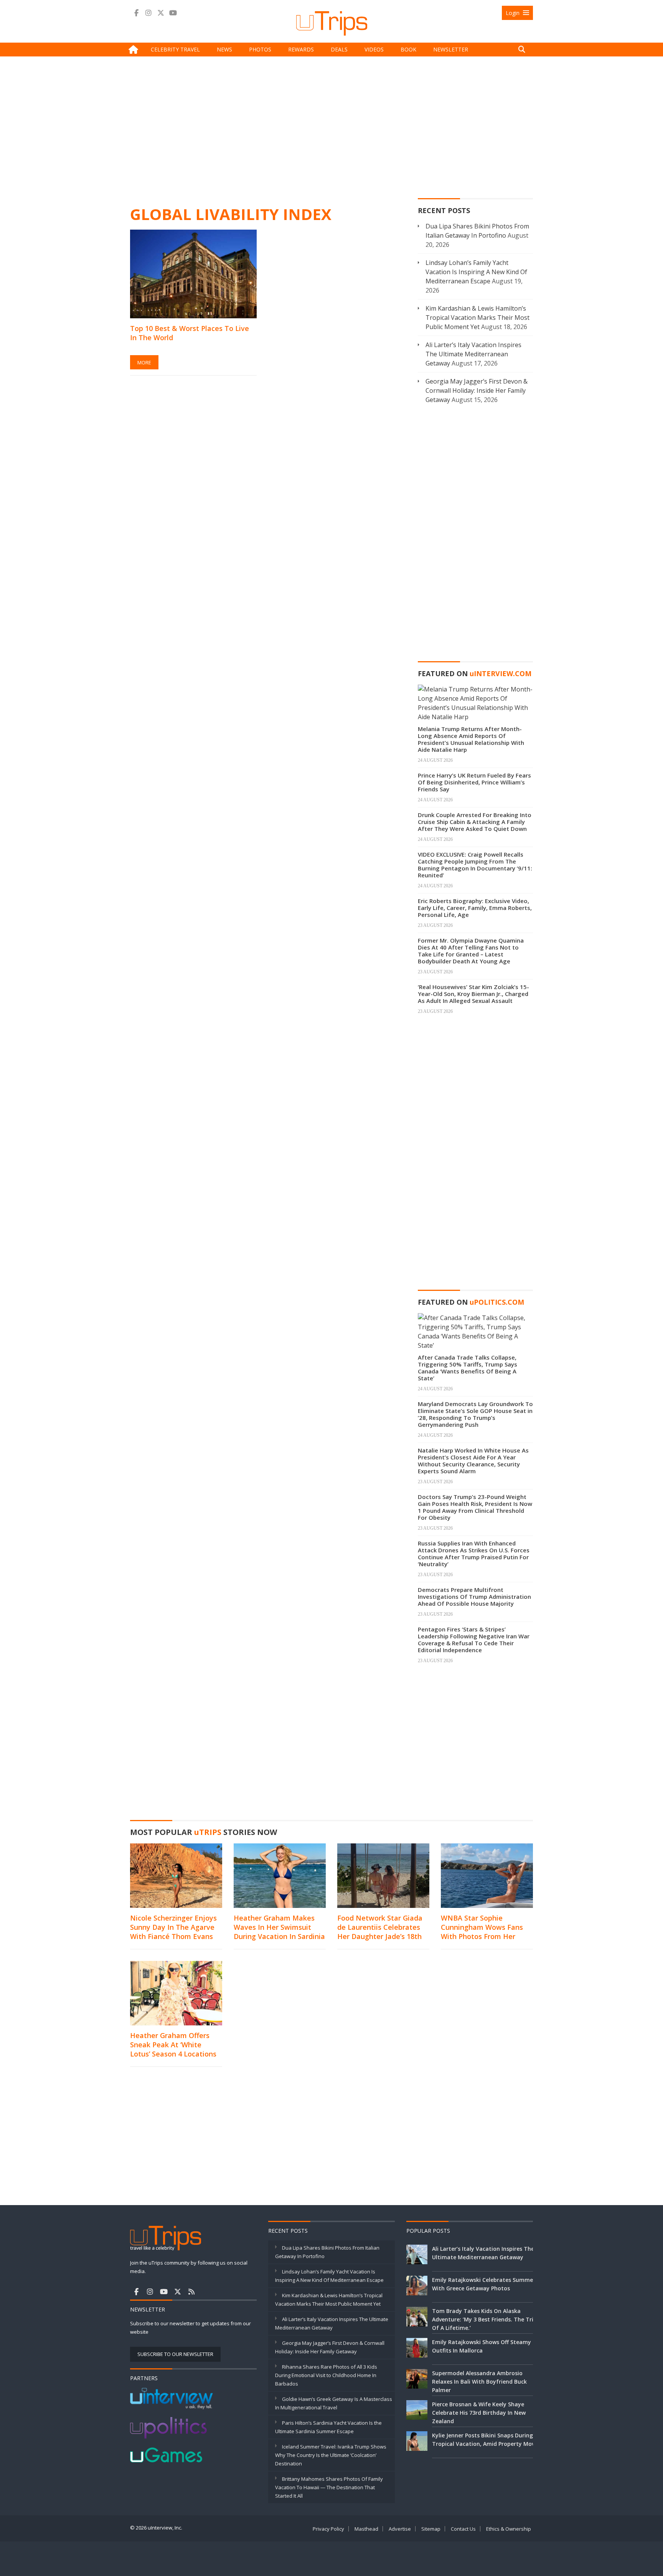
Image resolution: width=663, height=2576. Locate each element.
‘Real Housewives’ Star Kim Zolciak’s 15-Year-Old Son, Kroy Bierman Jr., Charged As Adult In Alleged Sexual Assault (473, 994)
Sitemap (431, 2529)
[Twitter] (161, 13)
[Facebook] (136, 13)
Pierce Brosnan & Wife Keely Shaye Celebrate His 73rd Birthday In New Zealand (479, 2413)
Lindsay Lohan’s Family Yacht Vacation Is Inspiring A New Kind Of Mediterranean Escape (476, 272)
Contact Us (463, 2529)
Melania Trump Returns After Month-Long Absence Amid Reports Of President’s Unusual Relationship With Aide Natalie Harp (471, 739)
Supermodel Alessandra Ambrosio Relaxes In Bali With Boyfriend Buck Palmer (479, 2382)
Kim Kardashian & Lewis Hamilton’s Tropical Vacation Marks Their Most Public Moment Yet (477, 318)
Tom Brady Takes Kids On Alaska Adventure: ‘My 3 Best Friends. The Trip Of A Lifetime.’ (484, 2319)
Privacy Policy (328, 2529)
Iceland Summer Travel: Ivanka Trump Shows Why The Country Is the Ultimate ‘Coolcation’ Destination (331, 2455)
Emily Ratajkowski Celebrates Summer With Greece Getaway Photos (484, 2284)
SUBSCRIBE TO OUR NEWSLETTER (175, 2354)
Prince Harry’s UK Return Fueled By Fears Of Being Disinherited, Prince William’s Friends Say (474, 782)
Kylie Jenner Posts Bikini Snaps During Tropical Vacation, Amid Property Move (485, 2440)
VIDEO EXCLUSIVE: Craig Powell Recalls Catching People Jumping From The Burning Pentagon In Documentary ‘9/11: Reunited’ (475, 865)
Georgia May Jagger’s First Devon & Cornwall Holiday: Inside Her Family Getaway (477, 390)
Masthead (366, 2529)
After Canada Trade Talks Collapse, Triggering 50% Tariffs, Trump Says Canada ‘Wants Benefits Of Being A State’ (468, 1368)
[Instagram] (148, 13)
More (144, 362)
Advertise (400, 2529)
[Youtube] (173, 13)
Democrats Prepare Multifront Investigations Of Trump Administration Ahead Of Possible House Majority (474, 1597)
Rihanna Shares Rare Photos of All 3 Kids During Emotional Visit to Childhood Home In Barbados (326, 2375)
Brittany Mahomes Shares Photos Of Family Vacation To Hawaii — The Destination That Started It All (329, 2487)
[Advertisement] (331, 130)
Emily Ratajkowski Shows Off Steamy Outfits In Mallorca (482, 2346)
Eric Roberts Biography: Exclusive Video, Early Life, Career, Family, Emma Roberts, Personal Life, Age (475, 908)
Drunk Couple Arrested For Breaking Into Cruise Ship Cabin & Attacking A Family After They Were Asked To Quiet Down (475, 822)
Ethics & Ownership (509, 2529)
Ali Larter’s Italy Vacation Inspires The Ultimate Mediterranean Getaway (473, 354)
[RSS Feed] (191, 2291)
